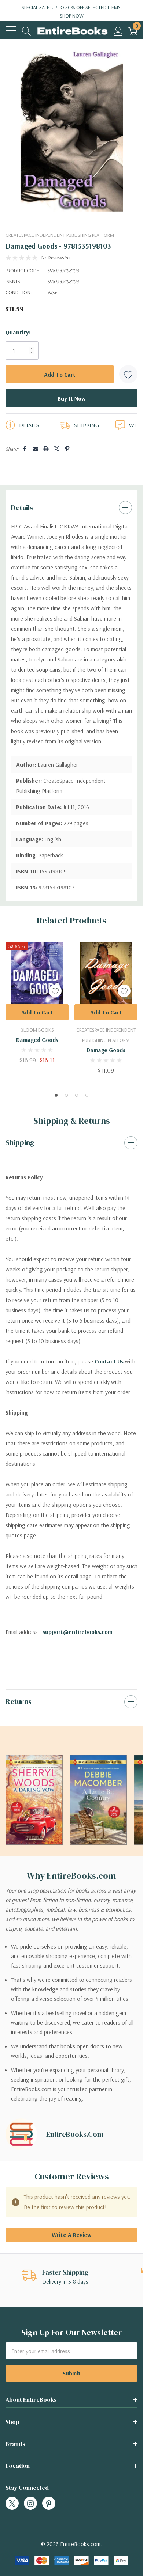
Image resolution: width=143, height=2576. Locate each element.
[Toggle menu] (11, 30)
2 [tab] (66, 1095)
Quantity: (18, 332)
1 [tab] (56, 1095)
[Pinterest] (67, 449)
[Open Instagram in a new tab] (30, 2504)
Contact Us (109, 1361)
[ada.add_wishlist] (55, 991)
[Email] (35, 449)
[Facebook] (25, 449)
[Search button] (27, 31)
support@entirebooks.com (77, 1632)
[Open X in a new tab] (12, 2504)
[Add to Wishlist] (128, 374)
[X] (57, 449)
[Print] (46, 449)
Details (22, 508)
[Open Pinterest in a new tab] (49, 2504)
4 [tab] (87, 1095)
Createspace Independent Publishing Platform (60, 235)
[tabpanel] (37, 1003)
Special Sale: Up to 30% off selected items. (72, 12)
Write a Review (71, 2235)
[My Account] (118, 31)
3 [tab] (77, 1095)
